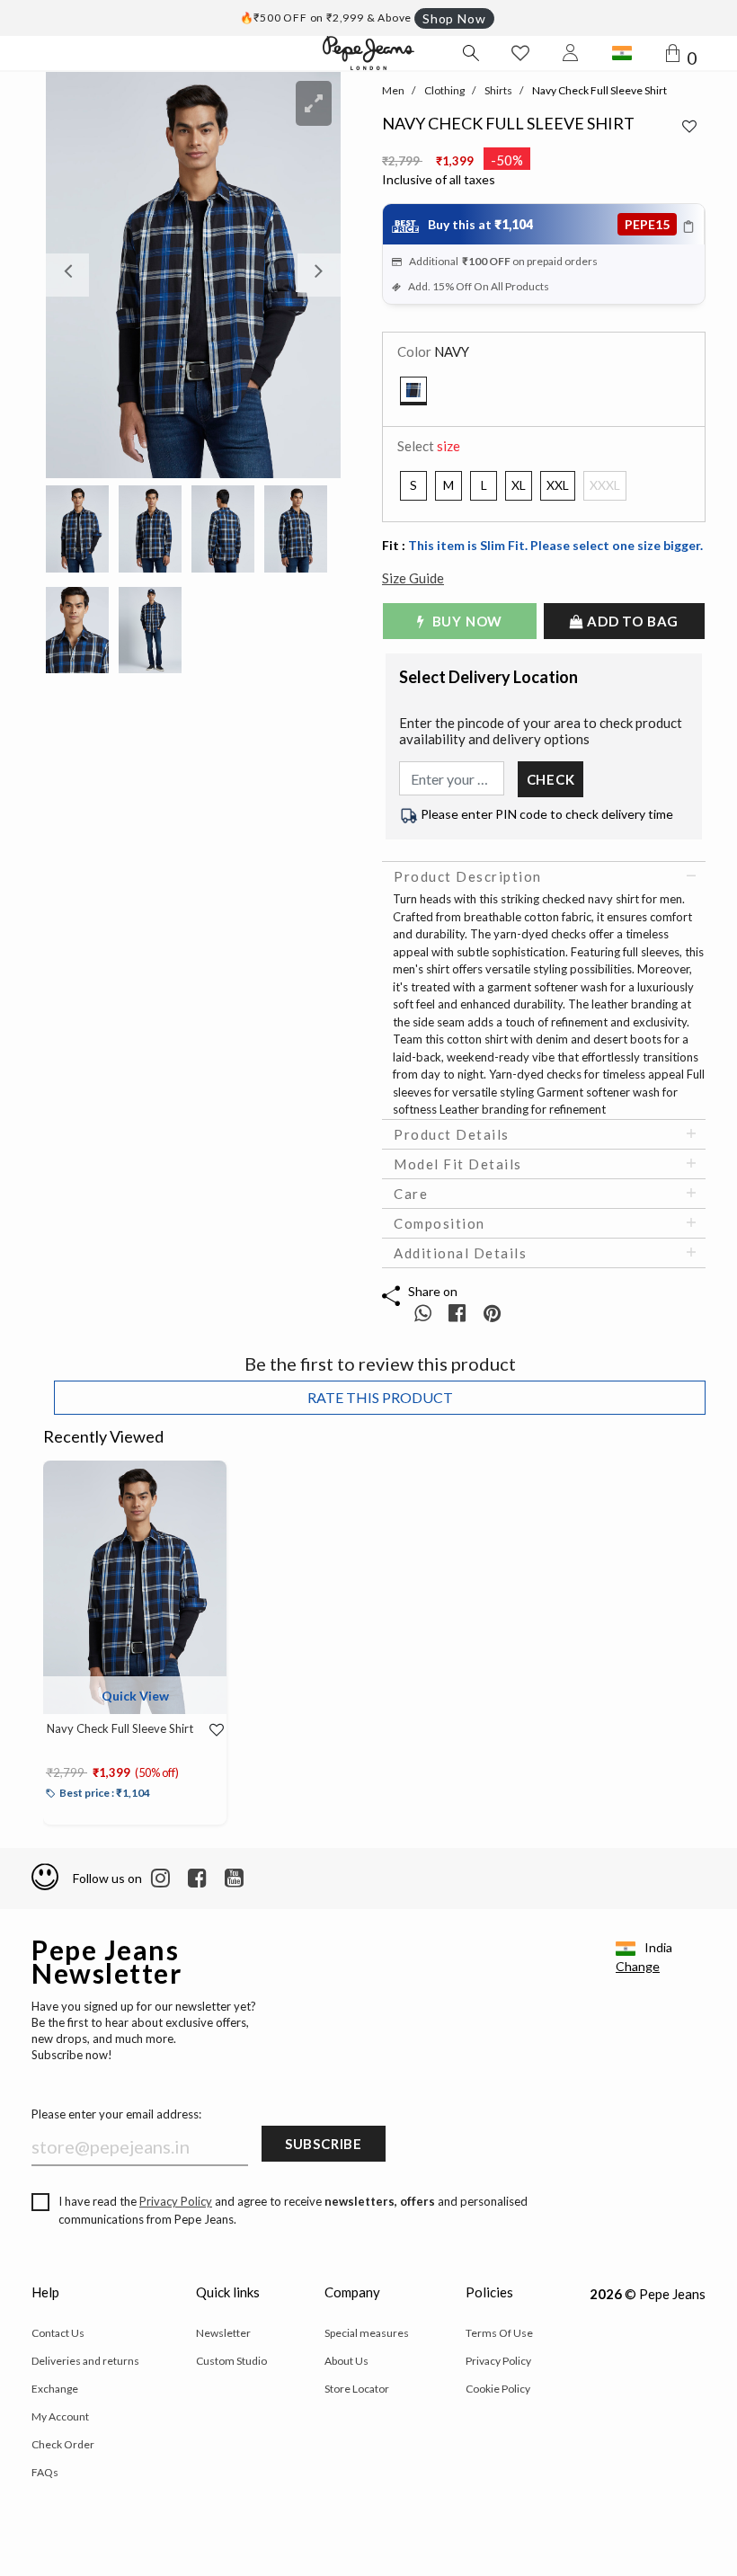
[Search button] (470, 53)
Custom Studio (231, 2361)
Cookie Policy (498, 2389)
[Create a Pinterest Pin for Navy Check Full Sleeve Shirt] (492, 1313)
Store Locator (357, 2389)
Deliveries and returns (85, 2361)
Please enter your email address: (116, 2114)
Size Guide (413, 578)
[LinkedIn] (160, 1879)
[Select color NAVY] (413, 391)
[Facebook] (197, 1879)
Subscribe (324, 2144)
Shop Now (454, 18)
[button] (68, 275)
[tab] (544, 876)
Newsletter (223, 2333)
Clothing (444, 90)
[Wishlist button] (520, 53)
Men (393, 90)
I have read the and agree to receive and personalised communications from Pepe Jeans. (293, 2210)
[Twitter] (234, 1879)
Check (551, 779)
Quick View (135, 1696)
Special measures (367, 2333)
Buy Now (466, 621)
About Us (346, 2361)
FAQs (45, 2472)
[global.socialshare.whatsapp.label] (423, 1313)
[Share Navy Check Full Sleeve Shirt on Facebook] (459, 1313)
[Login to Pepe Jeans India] (571, 53)
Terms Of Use (499, 2333)
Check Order (63, 2444)
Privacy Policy (176, 2201)
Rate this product (380, 1397)
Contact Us (58, 2333)
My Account (60, 2416)
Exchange (55, 2389)
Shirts (498, 90)
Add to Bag (632, 621)
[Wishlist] (210, 1730)
